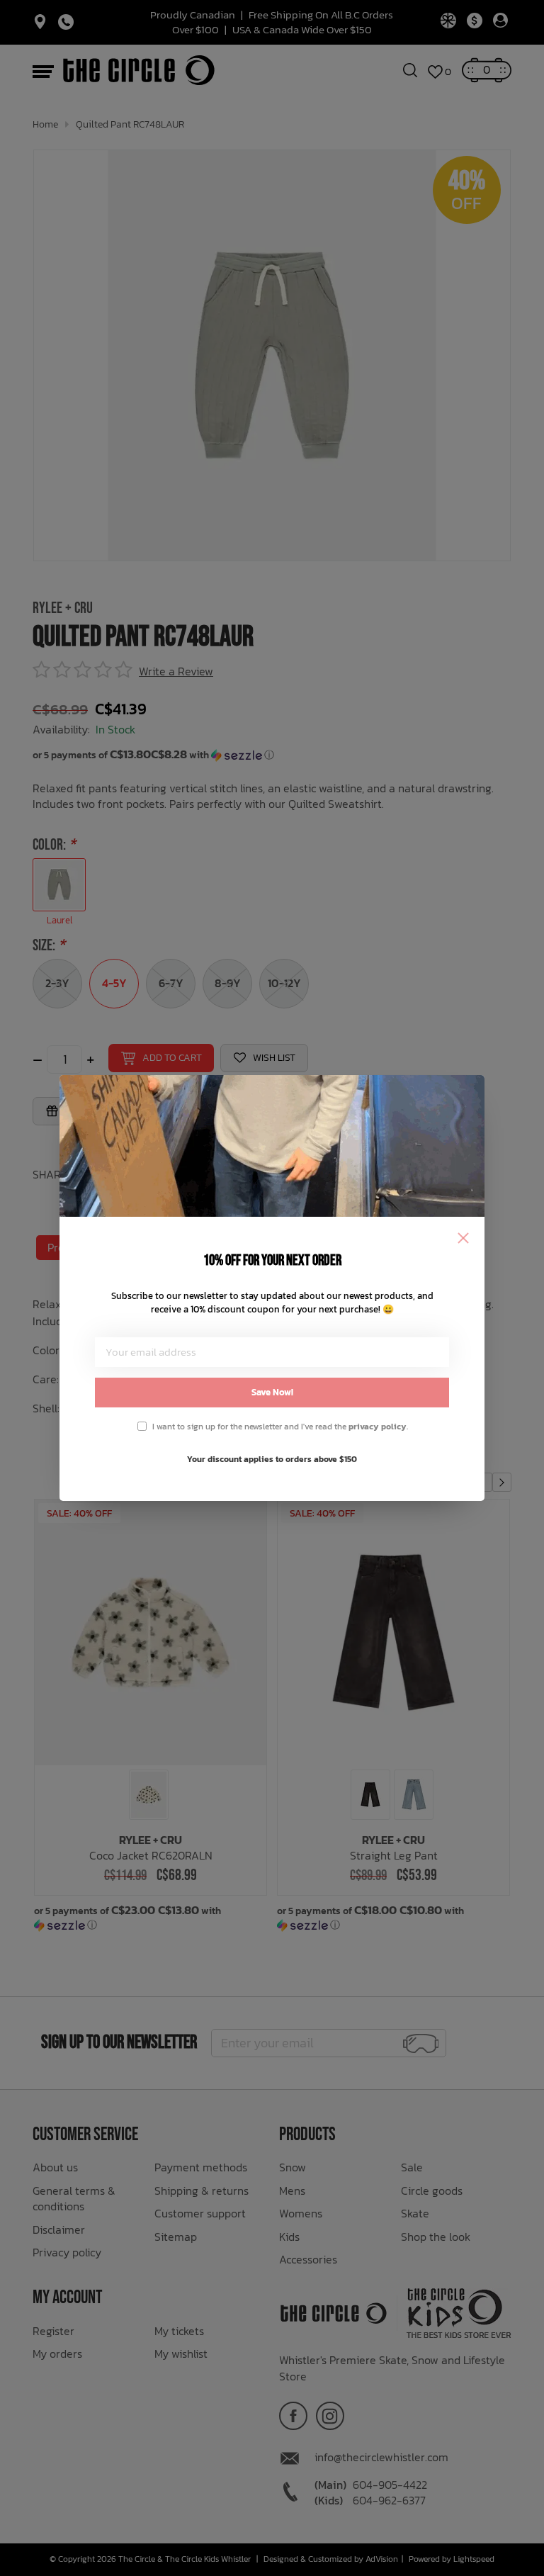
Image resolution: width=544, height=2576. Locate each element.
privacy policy (378, 1427)
